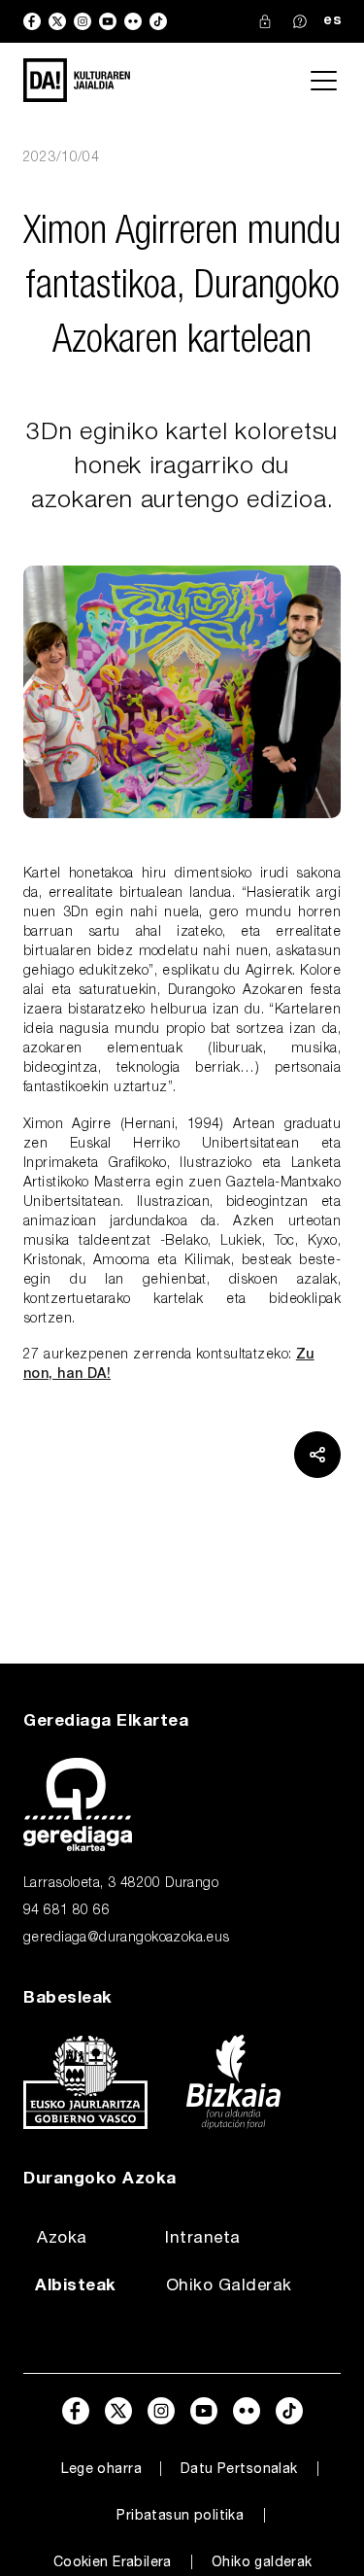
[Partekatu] (317, 1455)
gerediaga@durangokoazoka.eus (127, 1939)
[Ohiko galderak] (300, 21)
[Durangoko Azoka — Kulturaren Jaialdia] (77, 80)
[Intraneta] (265, 21)
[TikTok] (158, 21)
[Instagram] (83, 21)
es (332, 21)
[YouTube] (108, 21)
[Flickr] (133, 21)
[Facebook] (32, 21)
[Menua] (323, 81)
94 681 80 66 (66, 1911)
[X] (57, 21)
